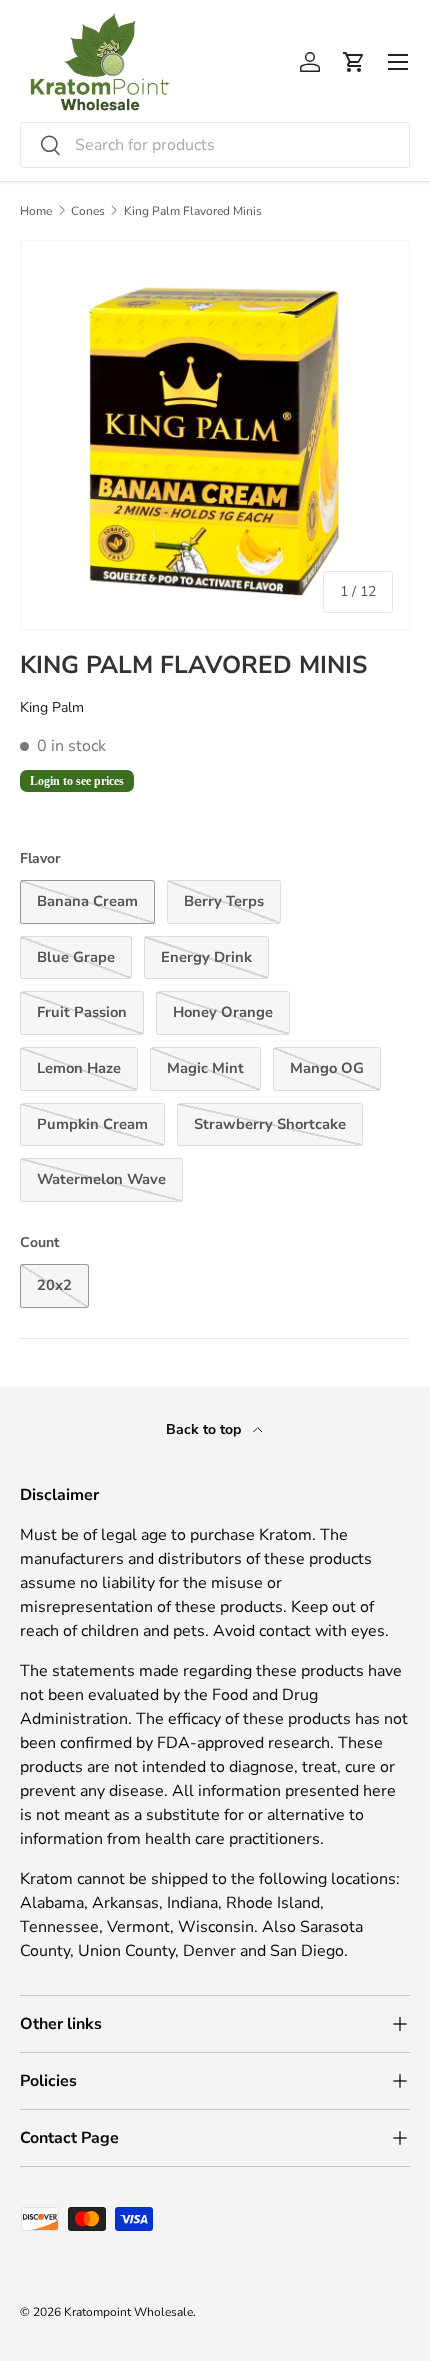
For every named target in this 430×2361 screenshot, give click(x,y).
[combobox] (215, 145)
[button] (354, 62)
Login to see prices (77, 781)
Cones (88, 211)
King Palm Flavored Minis (193, 211)
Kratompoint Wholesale (128, 2312)
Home (36, 211)
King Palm (52, 707)
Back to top (205, 1429)
